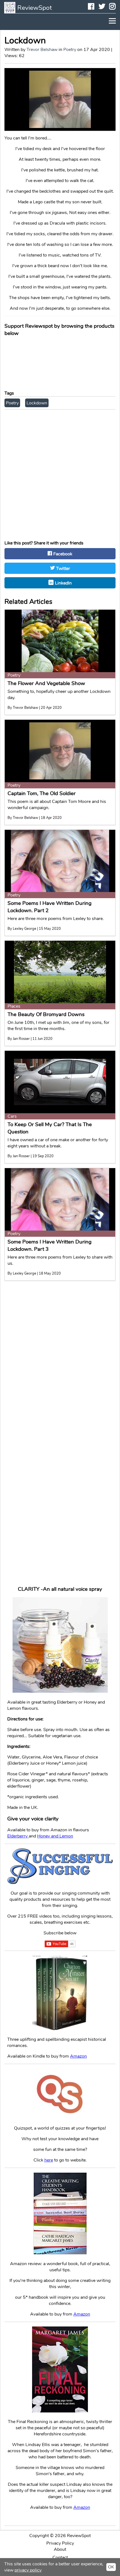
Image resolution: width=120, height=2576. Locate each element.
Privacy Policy (60, 2543)
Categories (60, 973)
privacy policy (28, 2570)
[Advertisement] (60, 473)
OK (111, 2567)
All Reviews (60, 1005)
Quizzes (60, 983)
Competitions (60, 994)
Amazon (82, 2314)
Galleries (60, 1015)
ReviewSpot (35, 8)
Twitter (102, 7)
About (60, 2549)
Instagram (116, 7)
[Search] (88, 1038)
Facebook (94, 7)
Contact (60, 1026)
